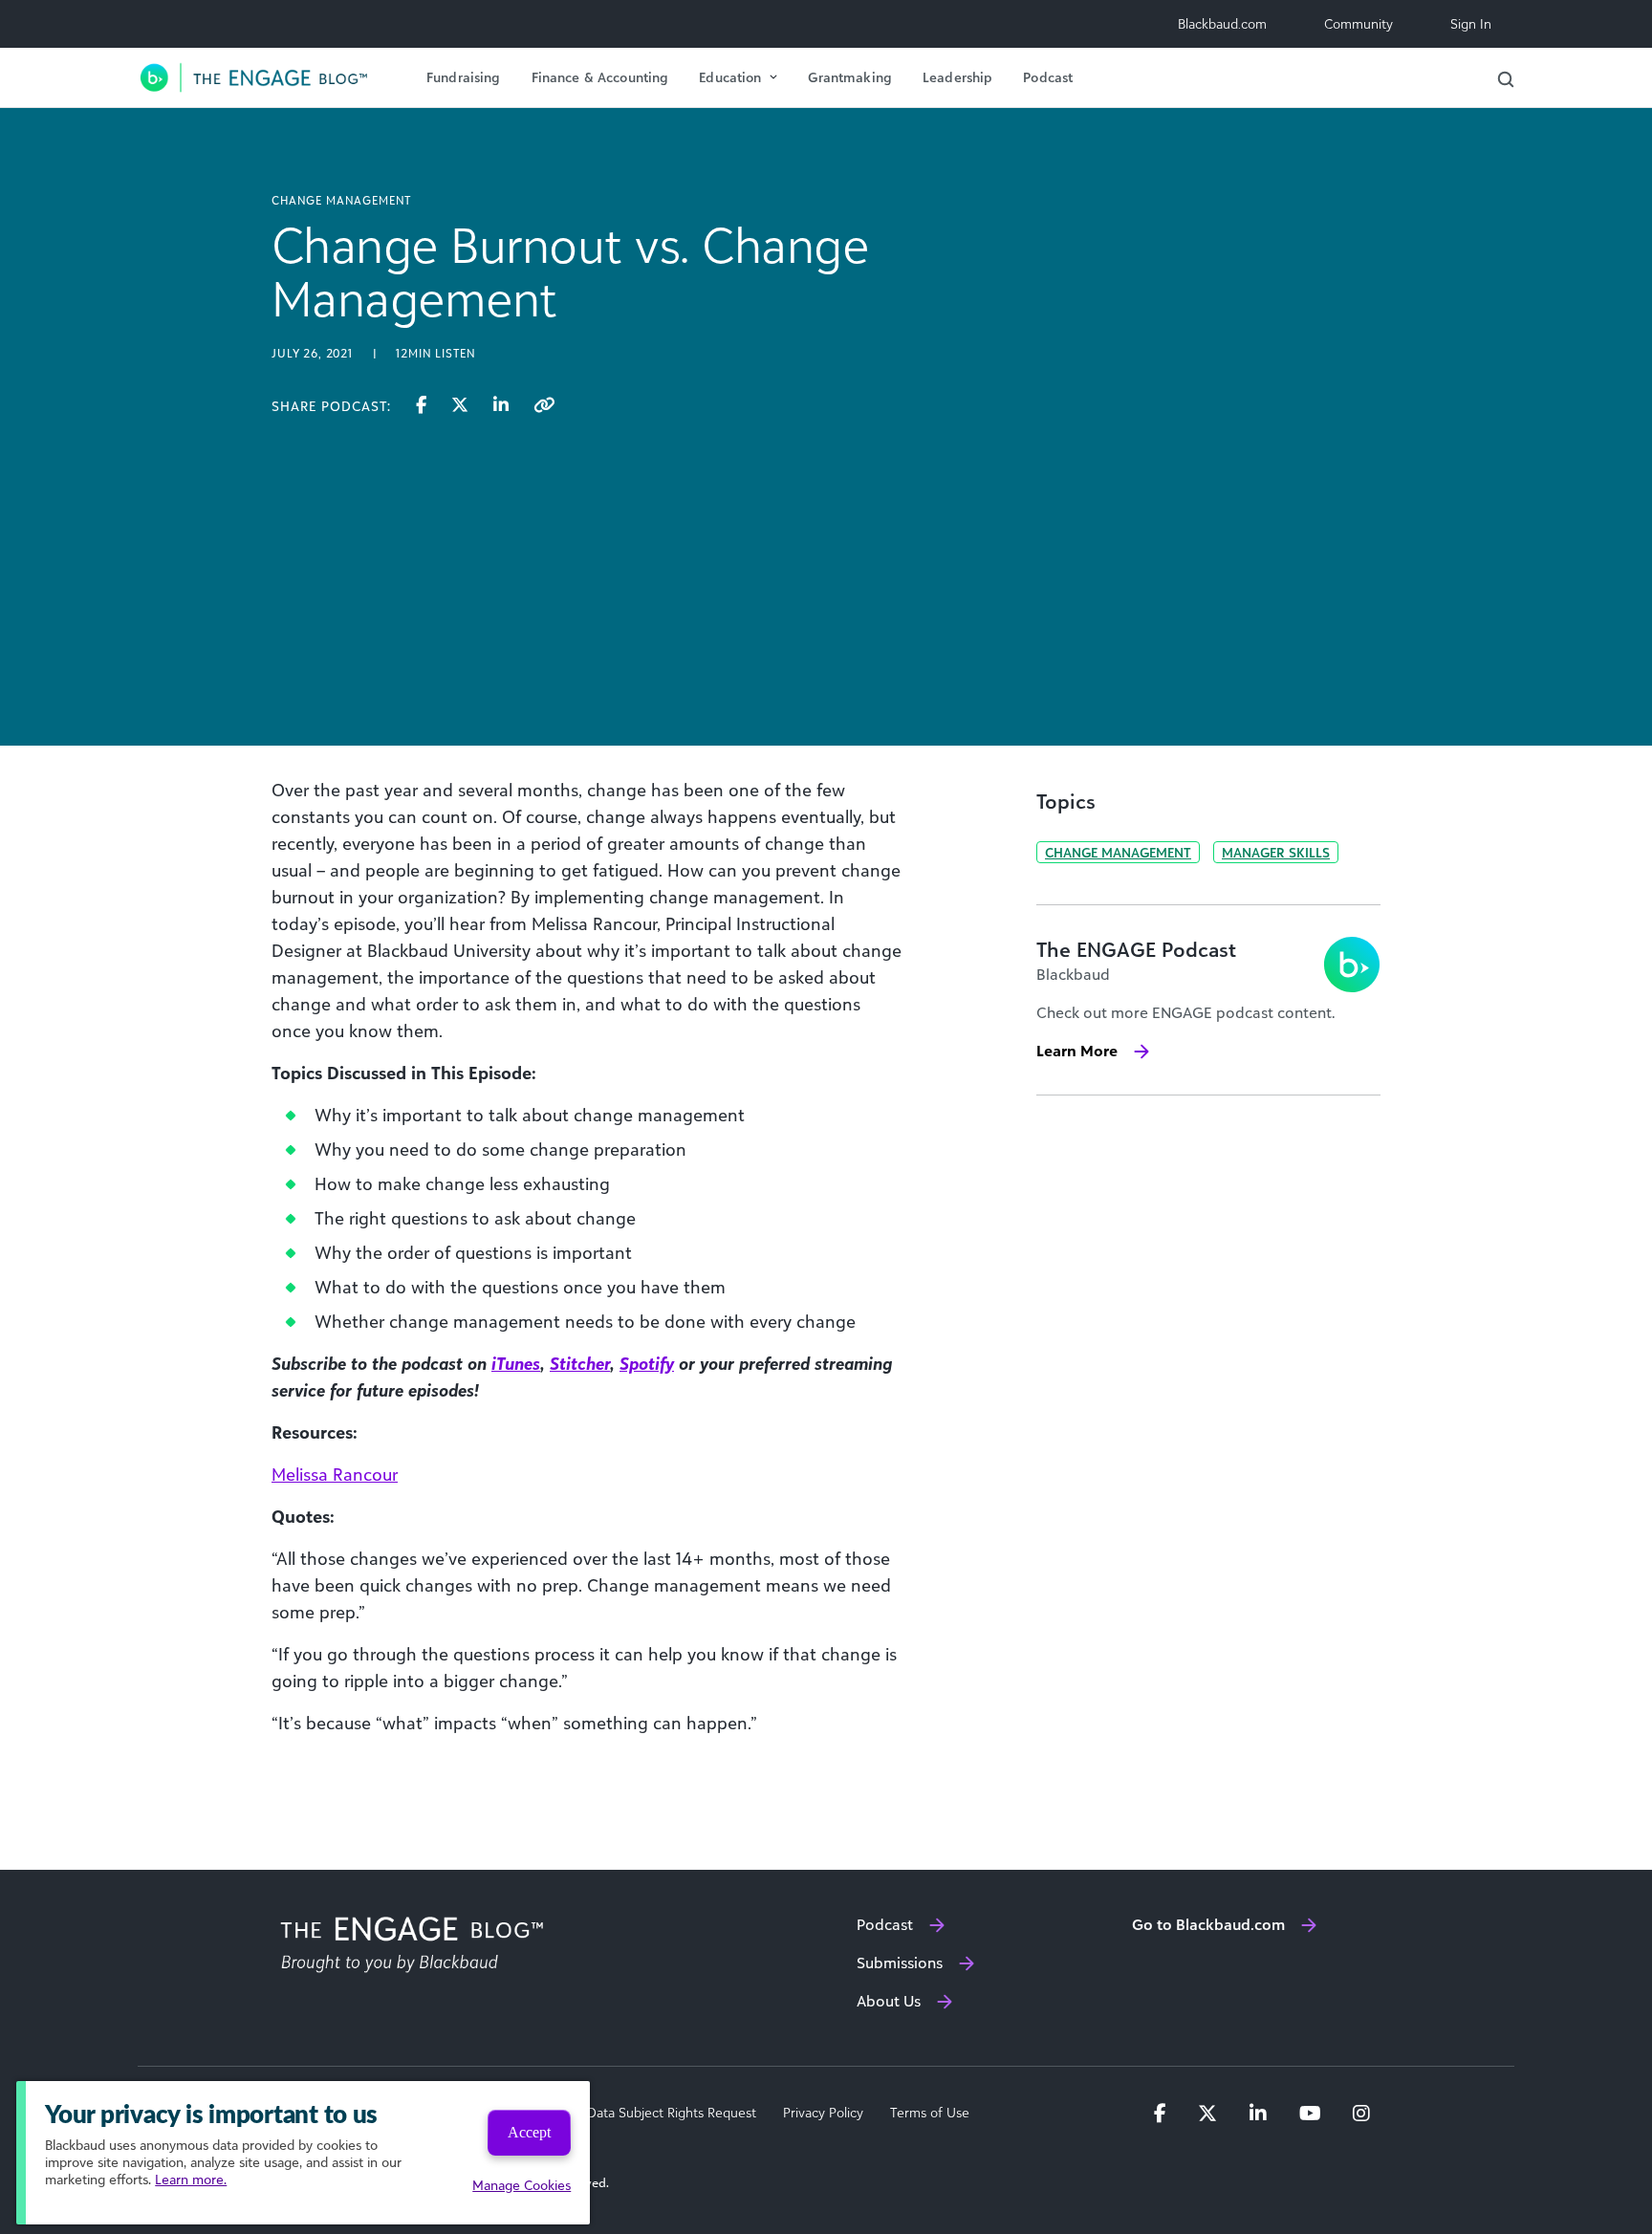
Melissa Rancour (335, 1474)
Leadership (957, 77)
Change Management (1118, 852)
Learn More (1077, 1051)
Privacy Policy (823, 2113)
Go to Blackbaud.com (1208, 1924)
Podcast (1048, 77)
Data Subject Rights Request (672, 2113)
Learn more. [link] (191, 2179)
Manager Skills (1276, 852)
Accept (529, 2132)
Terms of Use (930, 2113)
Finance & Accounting (600, 77)
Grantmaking (850, 77)
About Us (889, 2001)
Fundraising (464, 77)
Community (1359, 23)
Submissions (900, 1963)
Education (730, 77)
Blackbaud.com (1222, 23)
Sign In (1471, 23)
